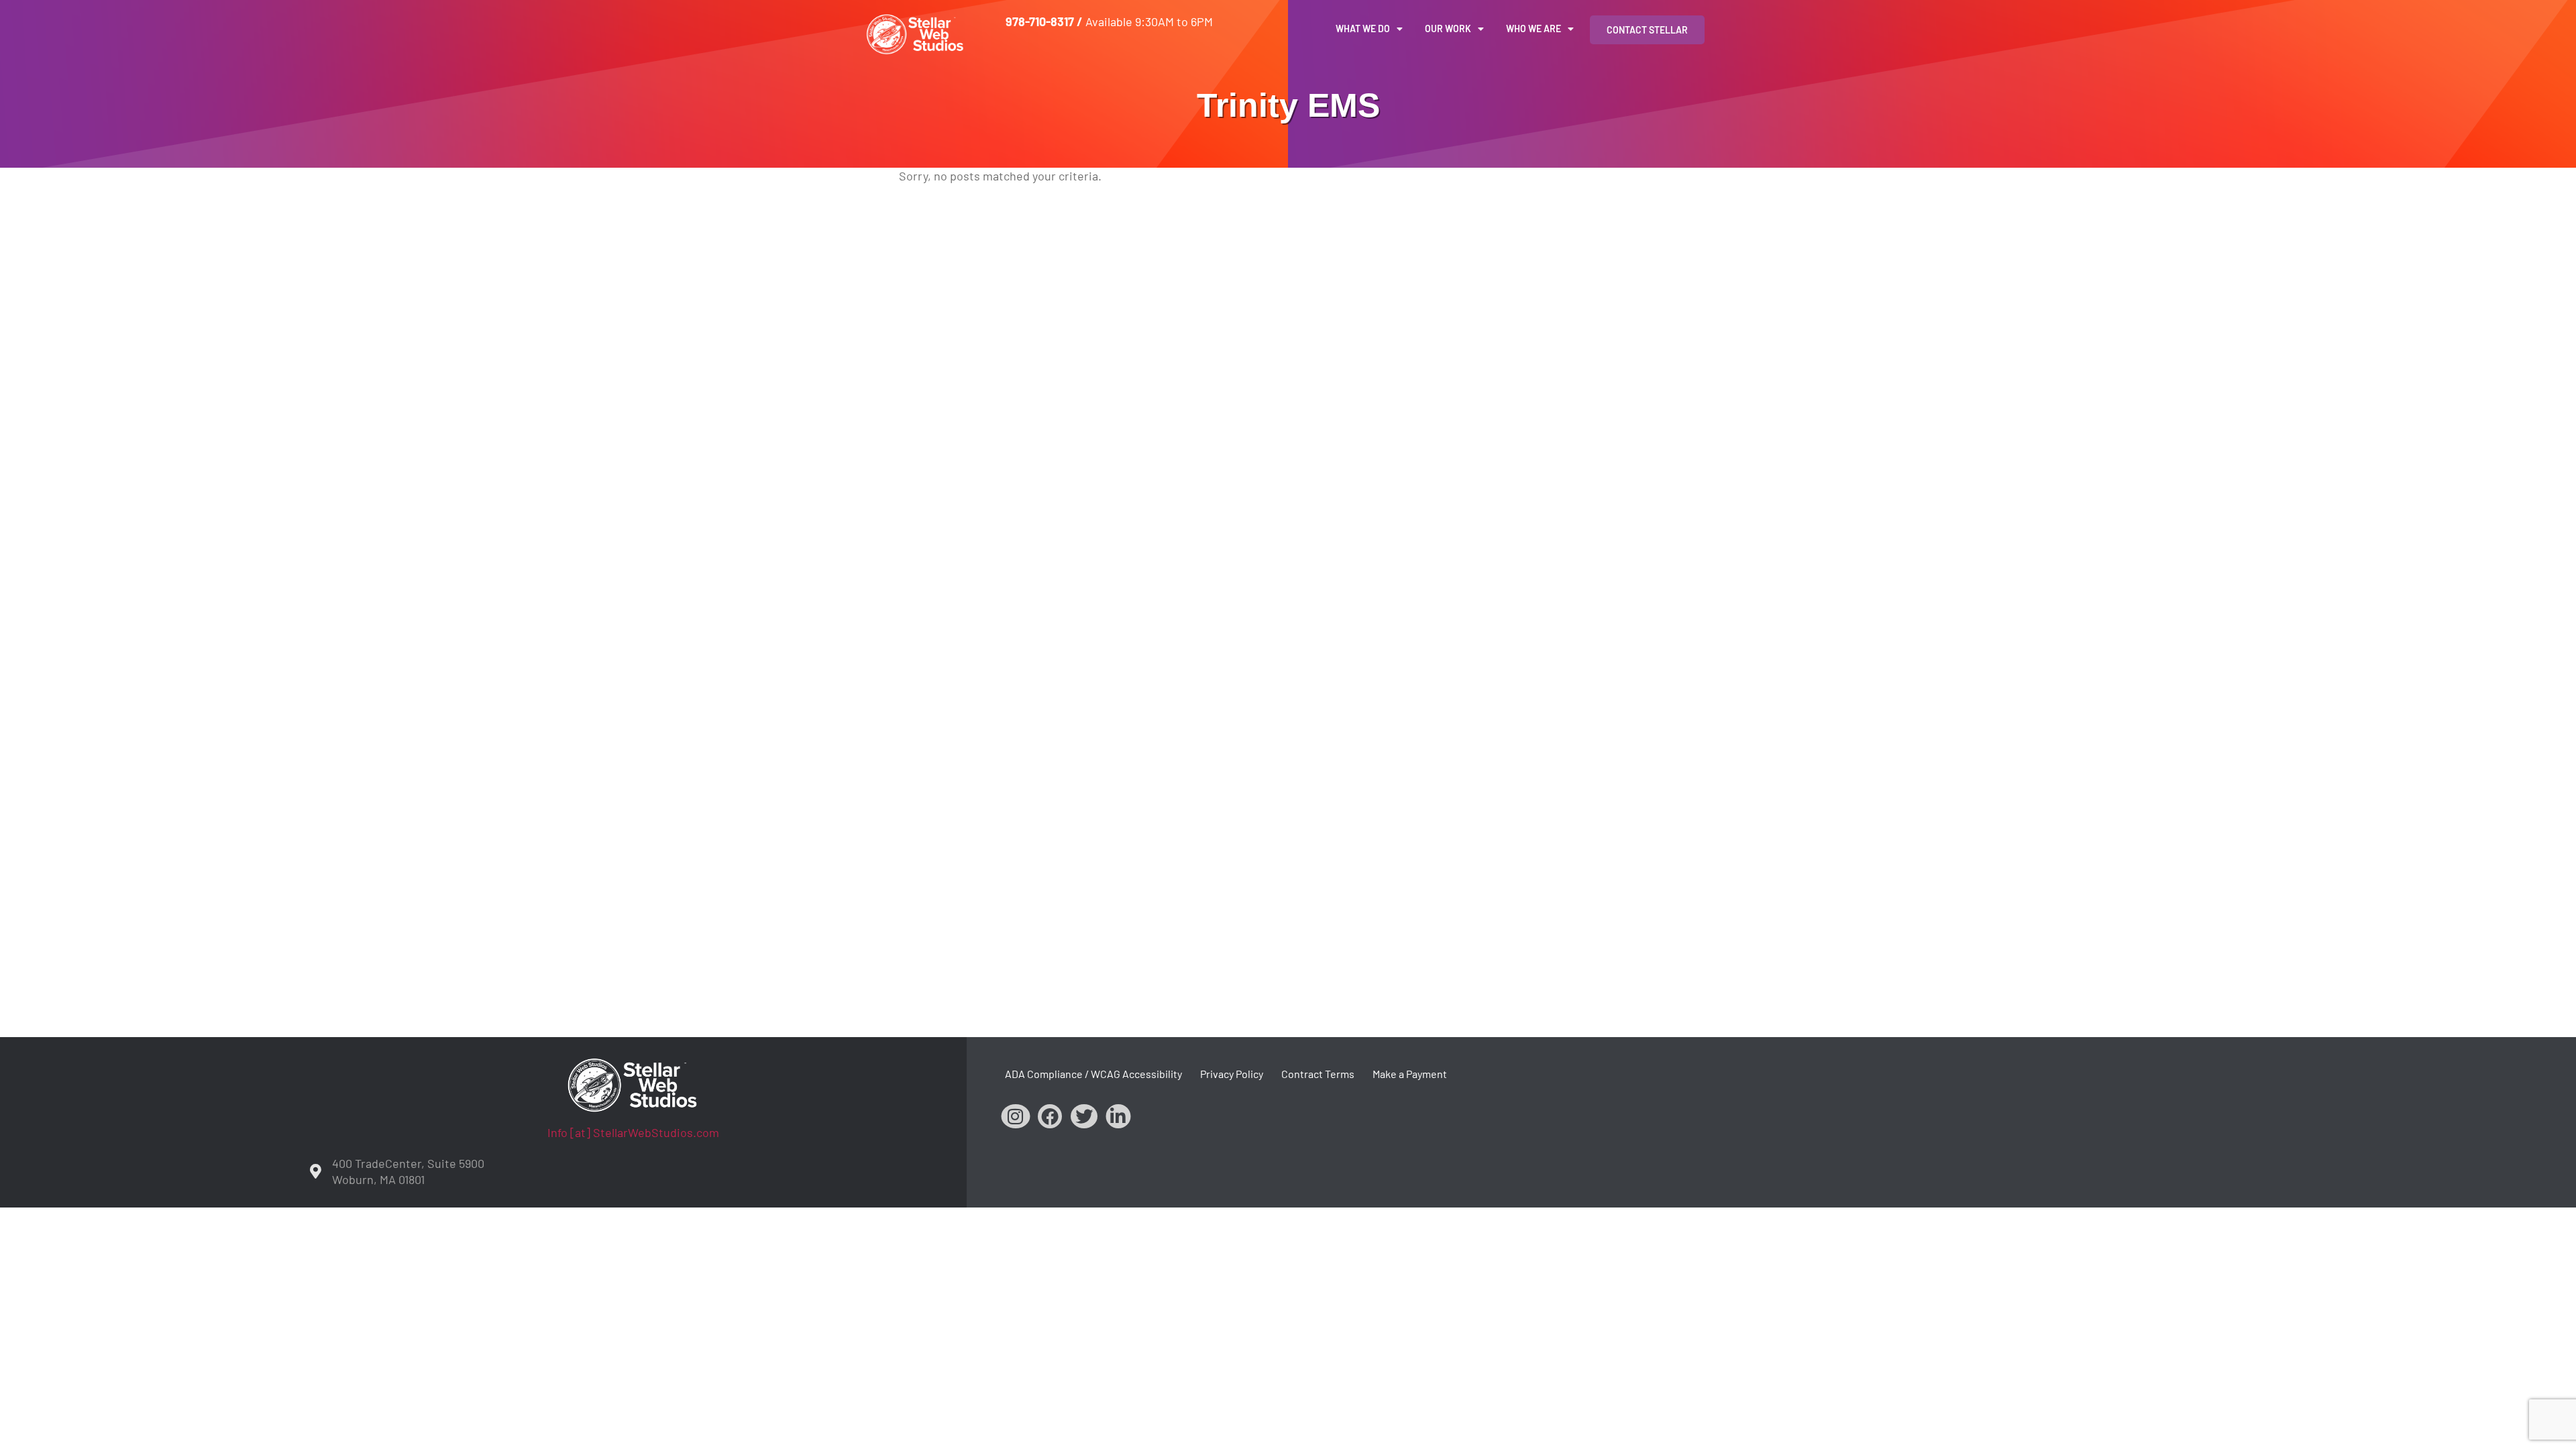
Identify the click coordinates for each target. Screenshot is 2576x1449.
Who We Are (1534, 29)
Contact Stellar (1647, 30)
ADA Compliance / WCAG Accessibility (1093, 1074)
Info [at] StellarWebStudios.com (633, 1132)
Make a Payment (1410, 1074)
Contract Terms (1318, 1074)
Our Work (1448, 29)
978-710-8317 (1040, 21)
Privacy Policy (1232, 1074)
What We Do (1363, 29)
